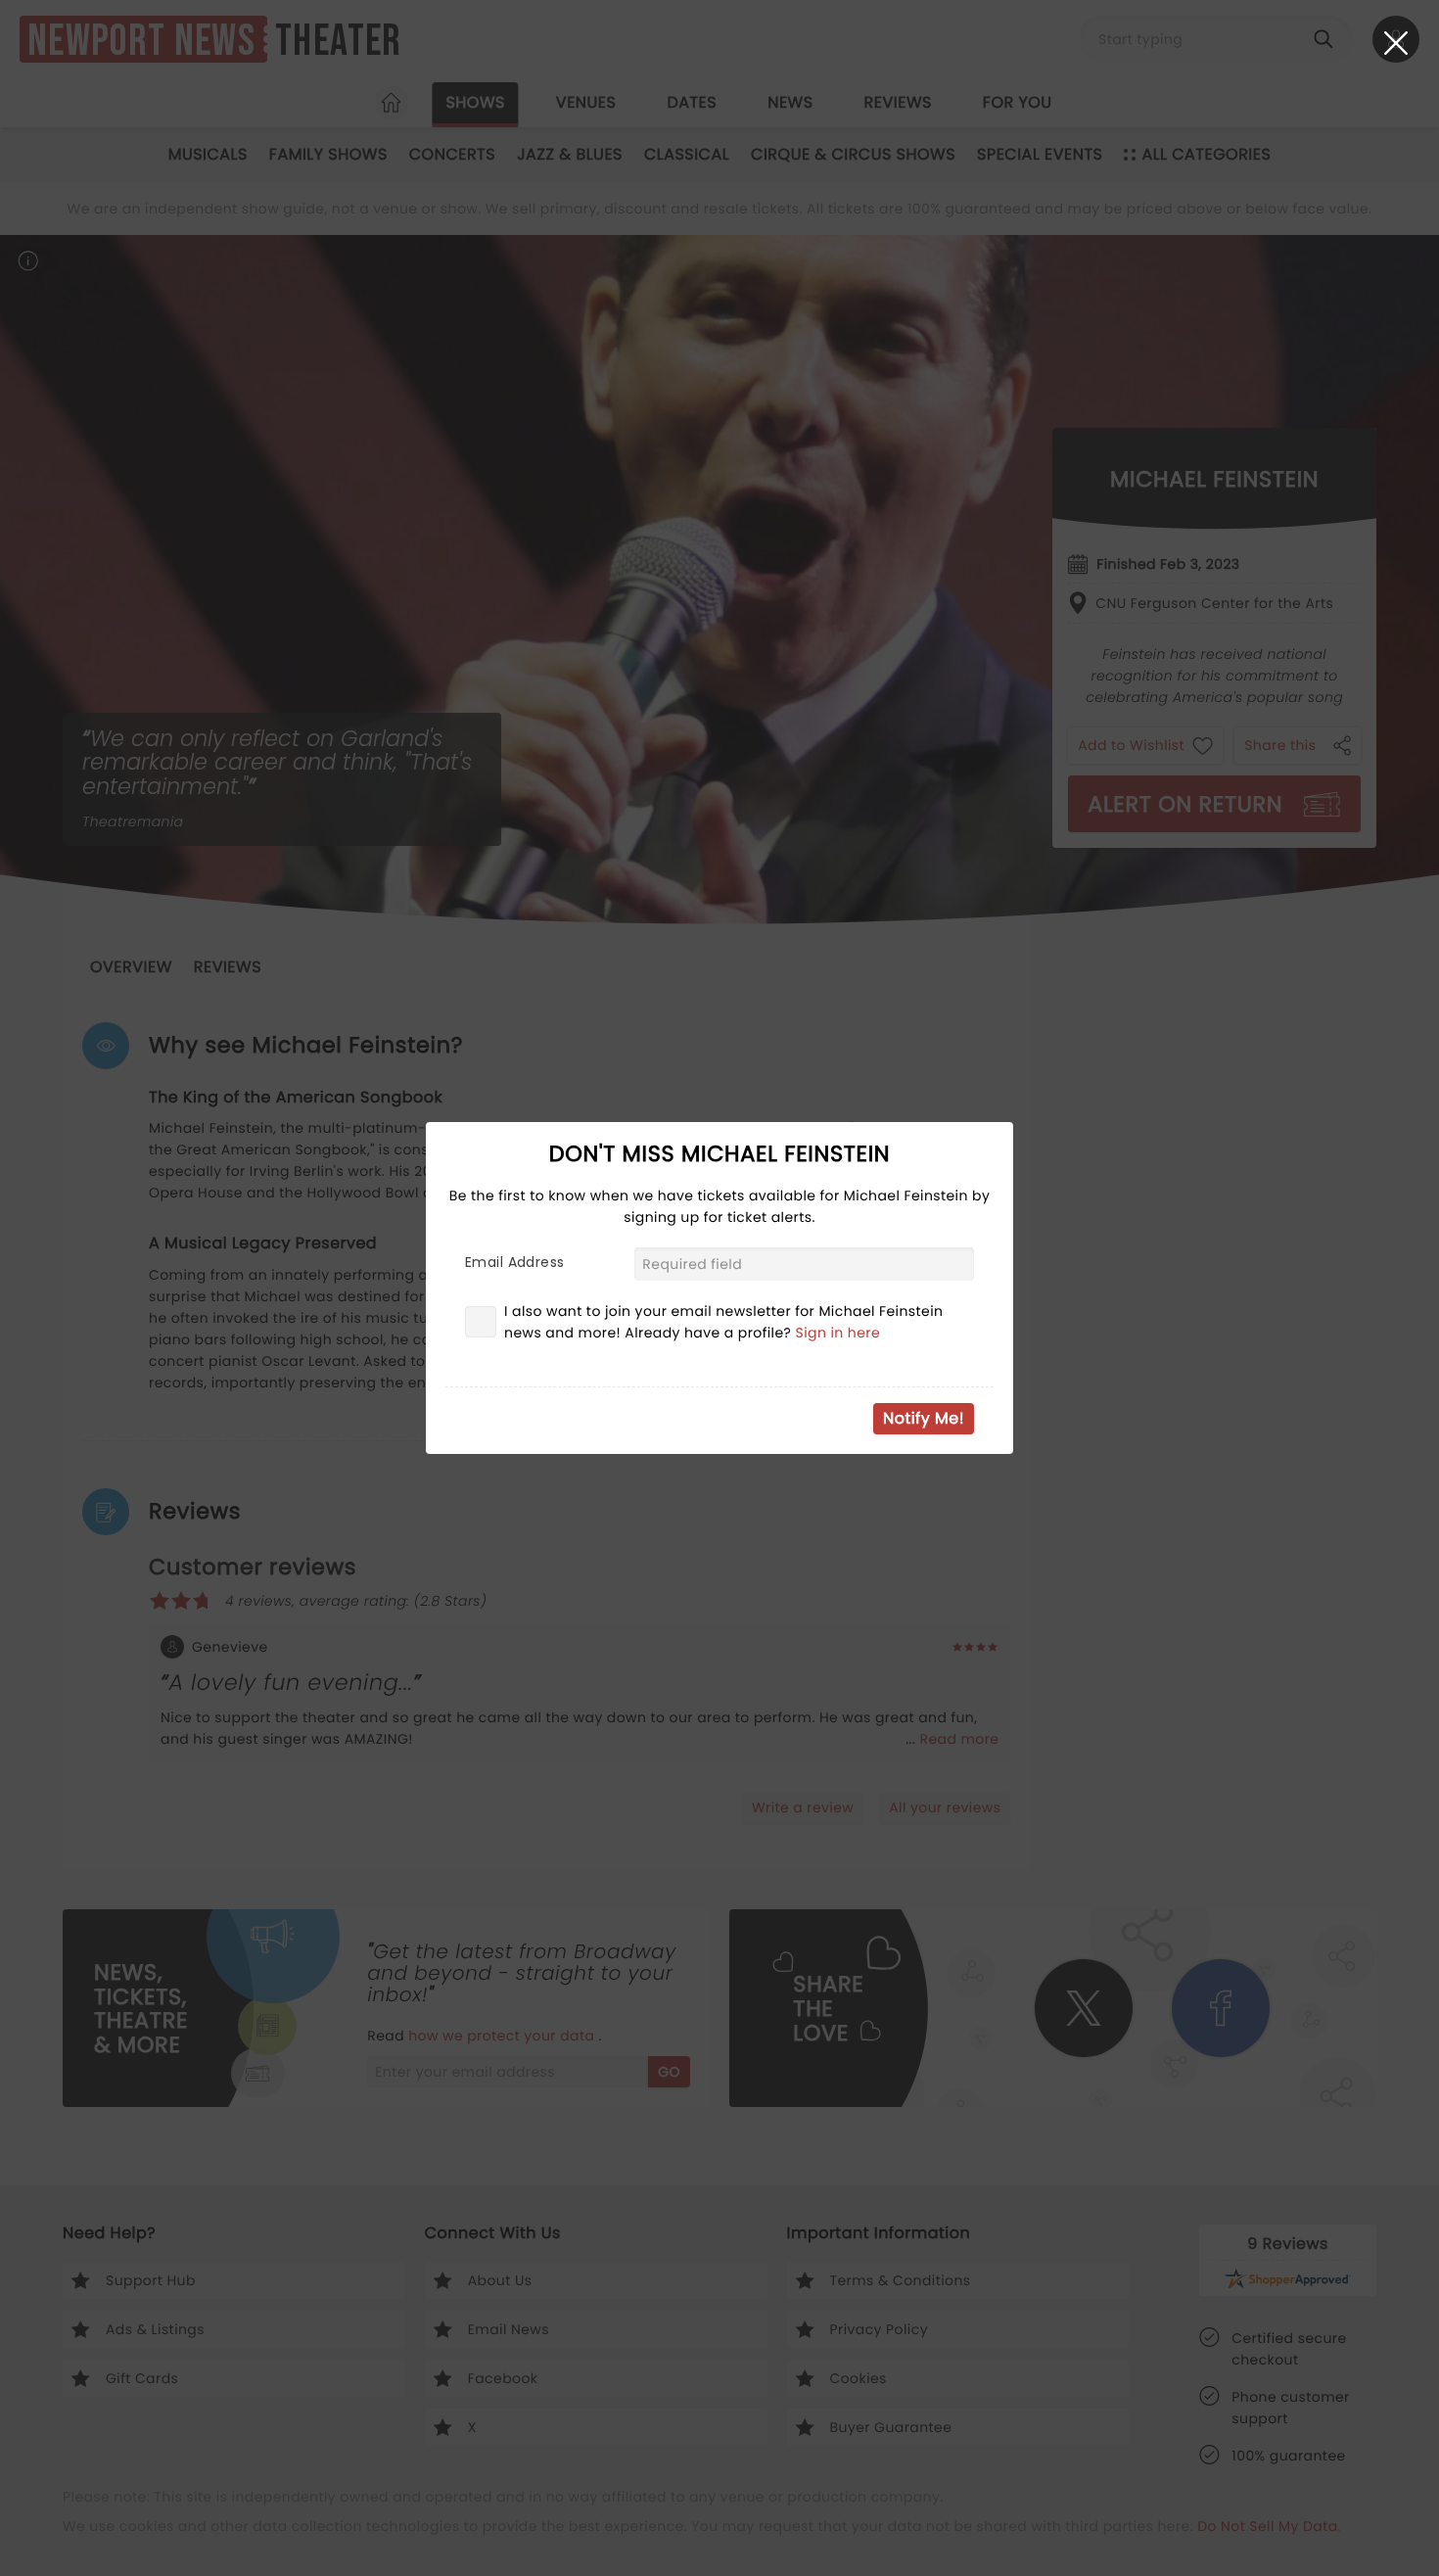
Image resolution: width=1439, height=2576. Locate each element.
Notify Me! (924, 1418)
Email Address (514, 1262)
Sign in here (838, 1333)
